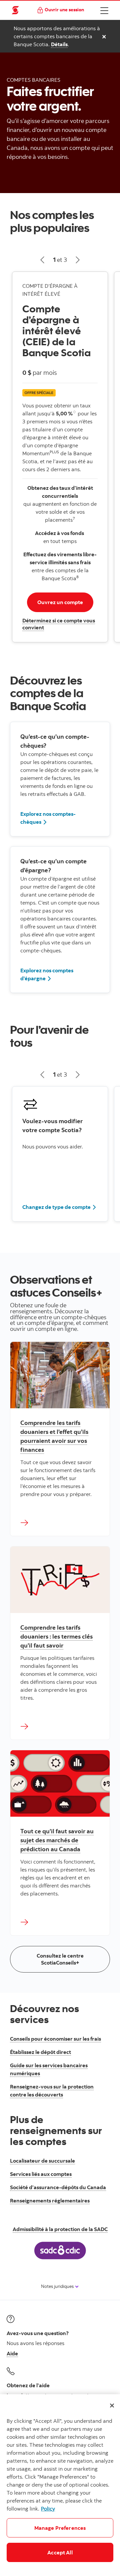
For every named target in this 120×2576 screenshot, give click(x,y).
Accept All (60, 2552)
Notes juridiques (58, 2286)
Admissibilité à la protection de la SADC (60, 2229)
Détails (59, 44)
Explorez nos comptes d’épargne (47, 974)
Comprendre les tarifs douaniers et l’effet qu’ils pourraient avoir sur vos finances (54, 1436)
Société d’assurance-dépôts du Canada (58, 2187)
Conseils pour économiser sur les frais (55, 2039)
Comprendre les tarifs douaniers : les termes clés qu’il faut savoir (56, 1636)
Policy (48, 2509)
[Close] (112, 2406)
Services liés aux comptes (41, 2174)
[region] (60, 2485)
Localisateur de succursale (42, 2161)
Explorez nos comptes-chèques (48, 818)
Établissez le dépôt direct (40, 2052)
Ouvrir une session (64, 9)
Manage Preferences (60, 2528)
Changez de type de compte (56, 1207)
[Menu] (104, 10)
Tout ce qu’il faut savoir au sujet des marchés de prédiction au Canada (57, 1840)
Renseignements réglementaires (50, 2200)
